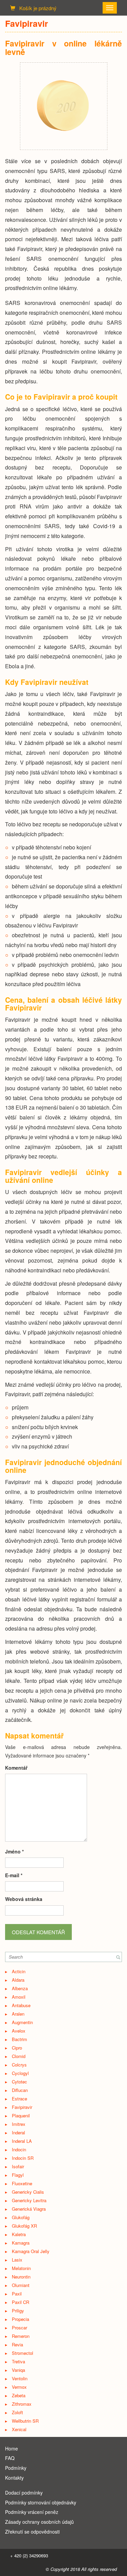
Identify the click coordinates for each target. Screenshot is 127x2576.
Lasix (17, 2260)
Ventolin (20, 2378)
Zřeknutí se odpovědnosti (32, 2532)
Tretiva (18, 2361)
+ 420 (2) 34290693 (29, 2555)
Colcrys (19, 2065)
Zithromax (22, 2404)
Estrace (19, 2099)
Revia (17, 2344)
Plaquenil (21, 2116)
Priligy (18, 2311)
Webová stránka (24, 1899)
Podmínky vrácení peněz (32, 2512)
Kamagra (21, 2243)
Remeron (21, 2336)
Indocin (19, 2149)
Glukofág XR (24, 2226)
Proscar (19, 2328)
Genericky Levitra (29, 2200)
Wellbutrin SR (25, 2421)
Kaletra (19, 2234)
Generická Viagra (29, 2209)
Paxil (17, 2294)
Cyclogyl (20, 2073)
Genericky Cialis (28, 2192)
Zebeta (19, 2395)
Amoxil (19, 1997)
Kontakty (14, 2478)
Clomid (19, 2056)
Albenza (20, 1988)
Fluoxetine (22, 2183)
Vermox (19, 2387)
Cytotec (19, 2082)
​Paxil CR (20, 2302)
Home (12, 2448)
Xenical (19, 2429)
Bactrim (19, 2039)
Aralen (18, 2014)
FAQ (10, 2458)
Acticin (19, 1971)
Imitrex (19, 2124)
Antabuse (21, 2005)
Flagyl (18, 2175)
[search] (118, 1957)
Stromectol (23, 2353)
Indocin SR (23, 2158)
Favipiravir (22, 2107)
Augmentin (22, 2022)
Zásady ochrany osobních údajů (39, 2522)
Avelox (19, 2031)
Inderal (18, 2132)
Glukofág (21, 2217)
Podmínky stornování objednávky (41, 2502)
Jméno (14, 1851)
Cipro (17, 2048)
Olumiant (21, 2285)
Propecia (20, 2319)
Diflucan (20, 2090)
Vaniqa (18, 2370)
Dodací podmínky (24, 2493)
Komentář (16, 1768)
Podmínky (16, 2468)
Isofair (18, 2166)
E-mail (14, 1875)
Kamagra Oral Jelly (31, 2251)
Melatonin (21, 2268)
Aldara (18, 1980)
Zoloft (17, 2412)
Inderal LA (22, 2141)
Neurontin (21, 2277)
